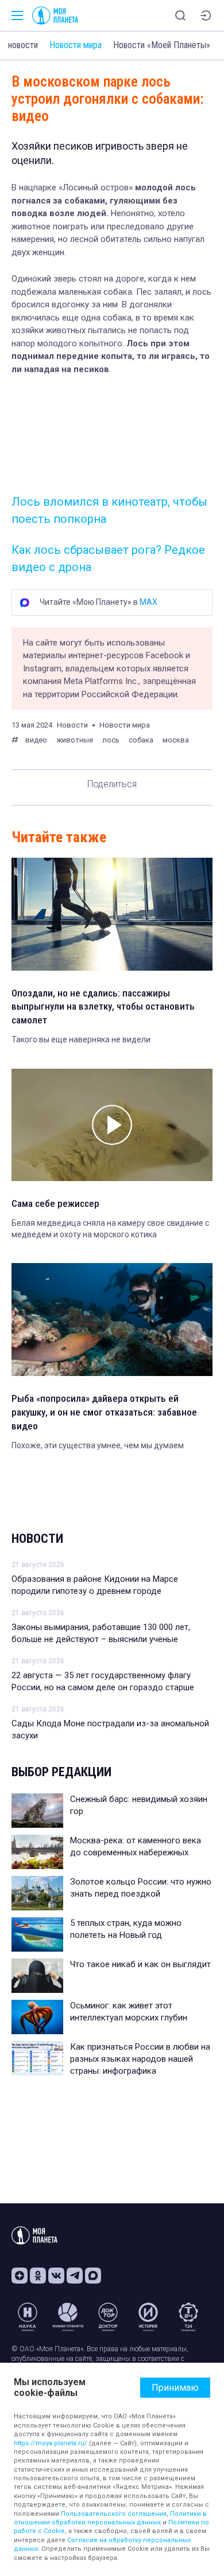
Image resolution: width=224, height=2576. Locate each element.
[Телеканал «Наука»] (28, 2317)
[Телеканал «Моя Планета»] (55, 15)
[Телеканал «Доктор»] (108, 2317)
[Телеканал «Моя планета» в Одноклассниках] (38, 2276)
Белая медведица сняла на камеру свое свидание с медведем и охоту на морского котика (110, 1229)
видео (36, 740)
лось (111, 740)
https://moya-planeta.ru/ (51, 2443)
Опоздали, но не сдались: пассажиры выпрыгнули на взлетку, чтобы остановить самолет (103, 1007)
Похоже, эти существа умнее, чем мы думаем (98, 1445)
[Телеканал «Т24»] (188, 2317)
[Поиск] (180, 15)
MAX (148, 602)
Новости (37, 1539)
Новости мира (76, 45)
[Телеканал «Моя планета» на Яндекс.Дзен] (20, 2276)
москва (176, 740)
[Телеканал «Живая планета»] (68, 2317)
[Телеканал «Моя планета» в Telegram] (75, 2276)
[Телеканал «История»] (148, 2317)
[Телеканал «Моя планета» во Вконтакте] (56, 2276)
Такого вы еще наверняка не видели (81, 1039)
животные (75, 740)
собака (141, 740)
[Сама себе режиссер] (112, 1125)
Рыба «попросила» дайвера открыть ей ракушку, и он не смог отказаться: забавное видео (104, 1412)
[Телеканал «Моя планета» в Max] (93, 2276)
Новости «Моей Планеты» (162, 45)
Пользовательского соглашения (114, 2514)
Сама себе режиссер (55, 1203)
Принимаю (175, 2388)
